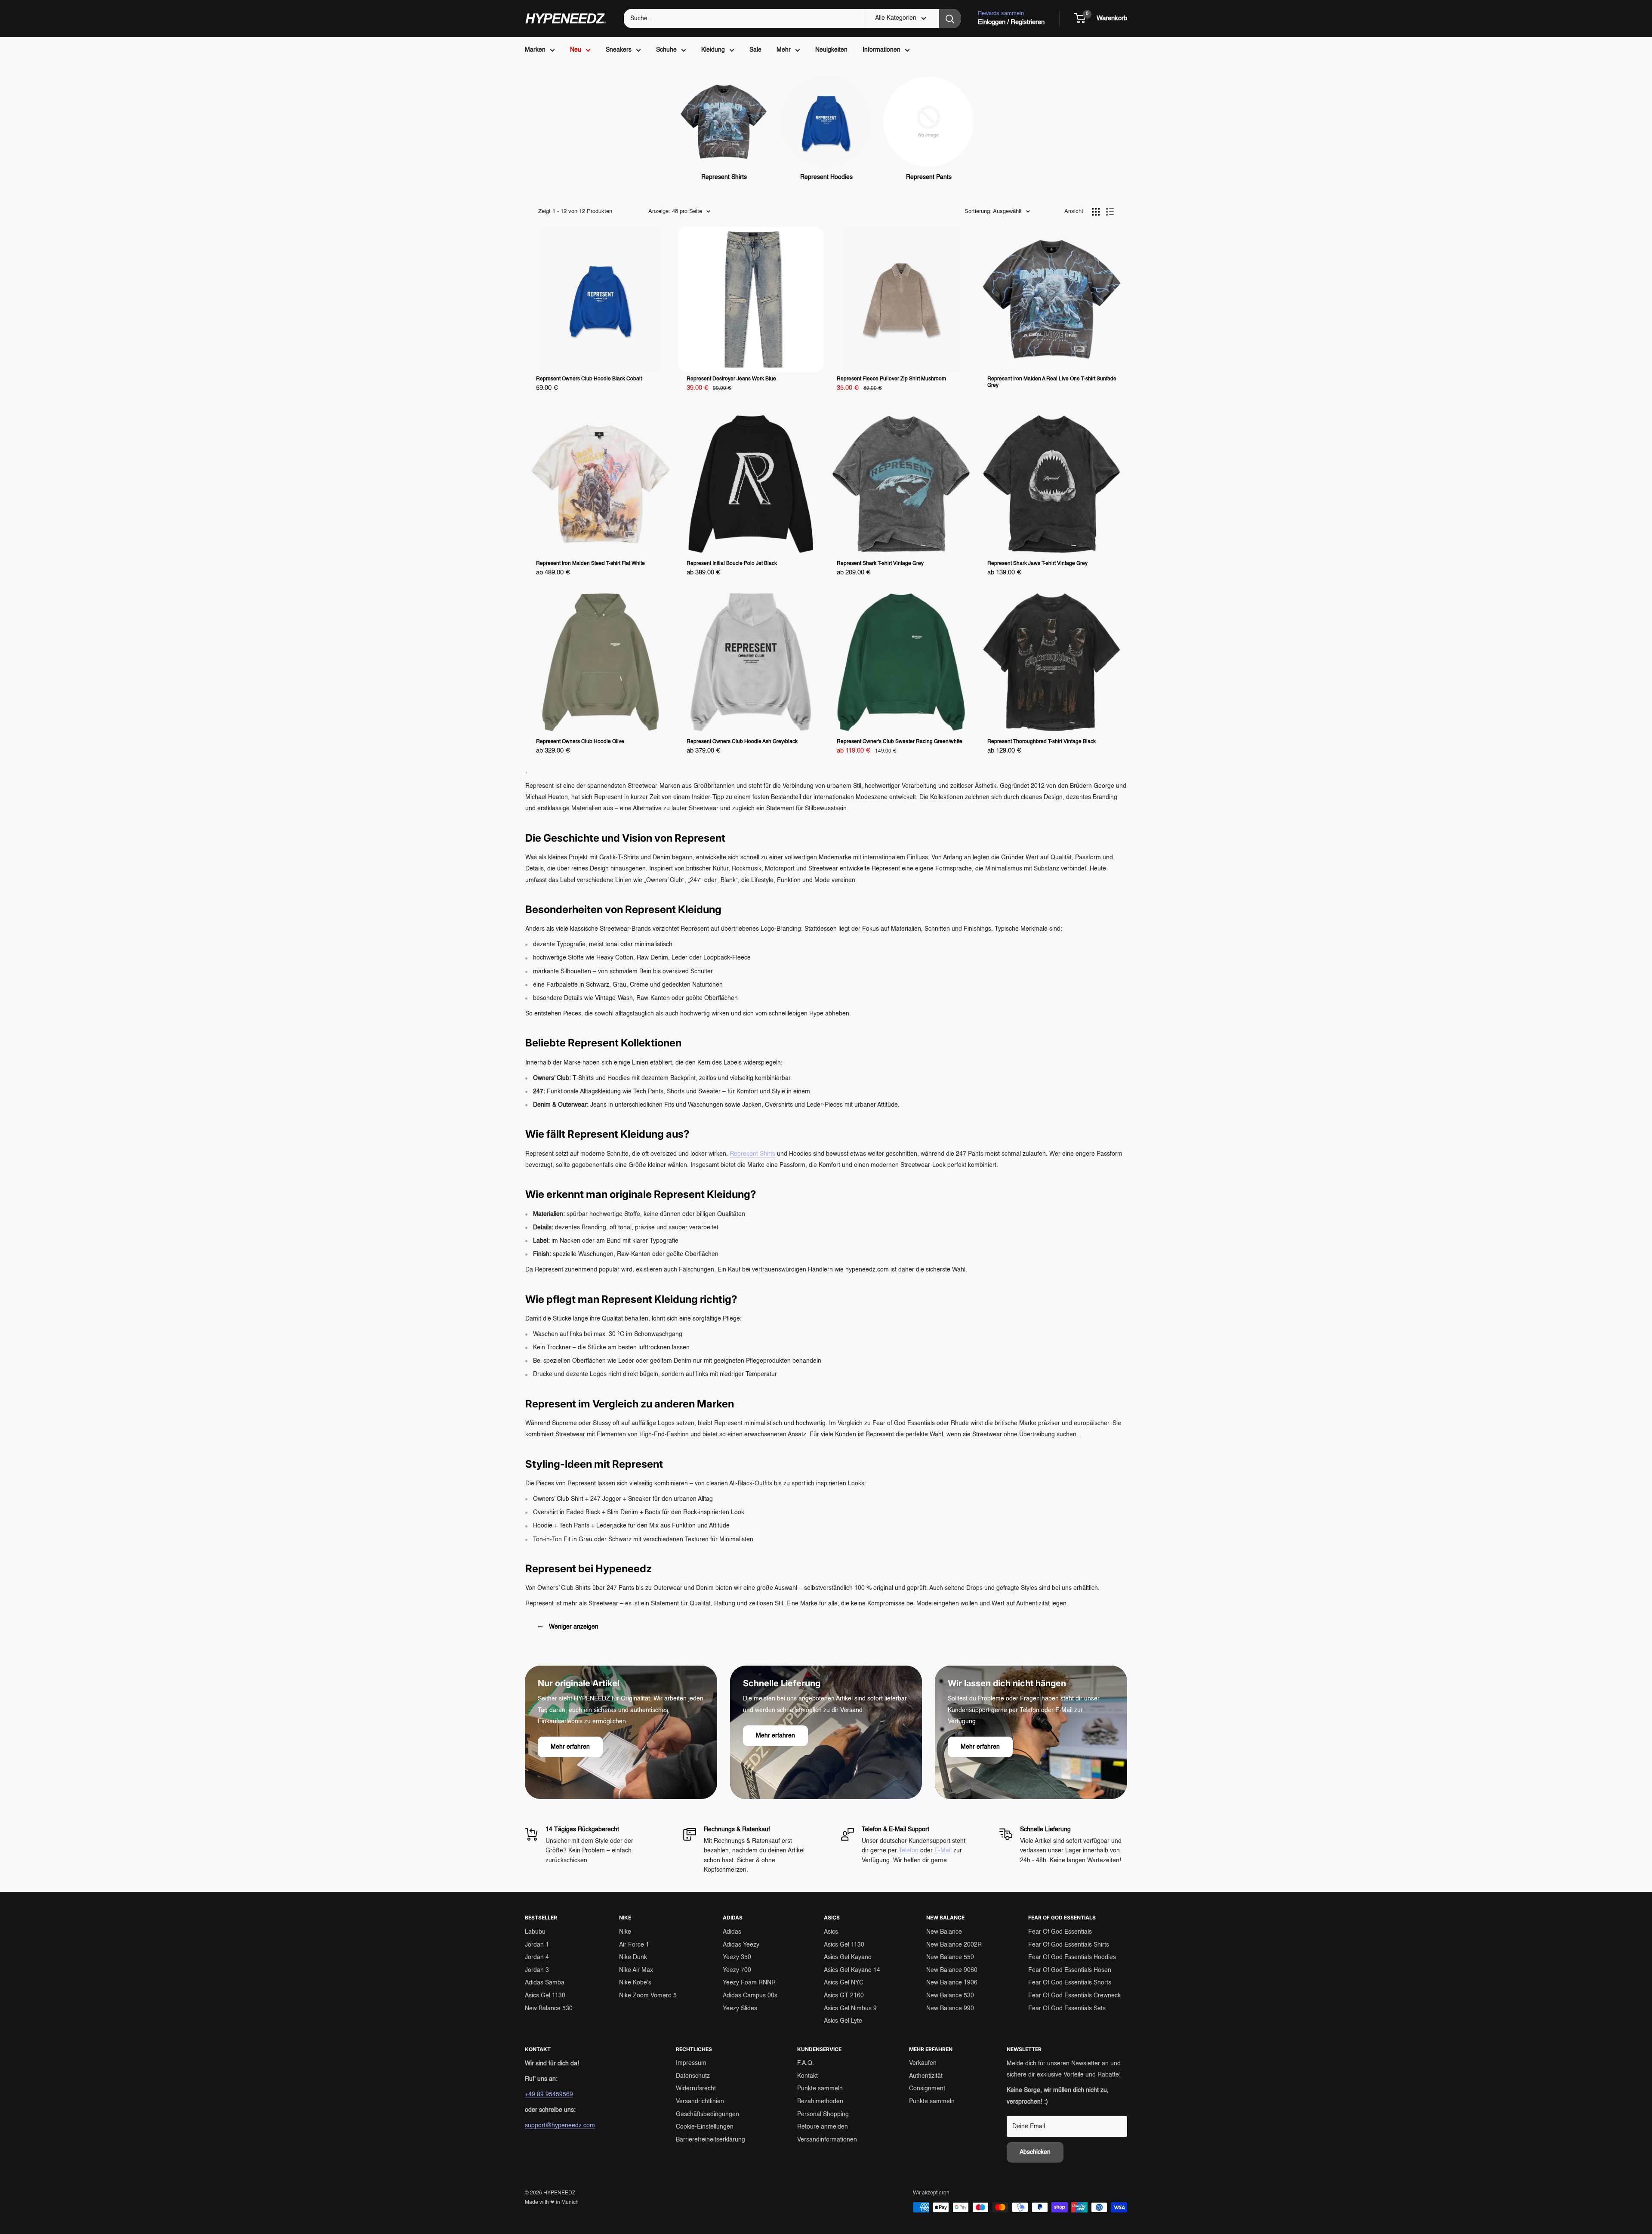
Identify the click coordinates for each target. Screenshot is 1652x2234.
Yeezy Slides (740, 2009)
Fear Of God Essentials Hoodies (1072, 1957)
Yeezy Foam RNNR (749, 1983)
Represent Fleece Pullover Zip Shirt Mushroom (891, 379)
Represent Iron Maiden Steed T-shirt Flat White (590, 564)
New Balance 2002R (954, 1945)
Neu (576, 50)
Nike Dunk (633, 1957)
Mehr (784, 50)
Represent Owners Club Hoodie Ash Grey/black (742, 742)
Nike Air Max (636, 1970)
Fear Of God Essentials (1060, 1932)
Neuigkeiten (831, 50)
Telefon (909, 1851)
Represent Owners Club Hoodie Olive (580, 742)
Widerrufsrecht (696, 2089)
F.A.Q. (806, 2063)
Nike (625, 1932)
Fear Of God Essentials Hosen (1070, 1970)
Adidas (732, 1932)
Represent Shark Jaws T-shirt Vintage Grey (1037, 564)
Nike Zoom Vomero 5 (648, 1996)
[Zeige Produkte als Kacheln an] (1096, 212)
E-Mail (943, 1851)
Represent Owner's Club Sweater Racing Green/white (900, 742)
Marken (535, 50)
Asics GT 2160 (844, 1996)
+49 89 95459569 (549, 2095)
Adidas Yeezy (741, 1945)
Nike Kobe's (635, 1983)
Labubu (535, 1932)
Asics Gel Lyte (843, 2021)
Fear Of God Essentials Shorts (1070, 1983)
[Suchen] (950, 19)
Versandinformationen (827, 2140)
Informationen (881, 50)
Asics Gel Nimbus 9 (850, 2009)
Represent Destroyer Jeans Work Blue (731, 379)
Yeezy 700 (737, 1970)
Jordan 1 (537, 1945)
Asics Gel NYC (844, 1983)
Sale (755, 50)
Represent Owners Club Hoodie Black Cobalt (589, 379)
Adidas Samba (545, 1983)
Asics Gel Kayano (848, 1957)
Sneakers (619, 50)
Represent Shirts (752, 1154)
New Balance (944, 1932)
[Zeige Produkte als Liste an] (1110, 212)
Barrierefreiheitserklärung (710, 2140)
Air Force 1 (634, 1945)
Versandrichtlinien (700, 2101)
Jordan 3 (537, 1970)
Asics (831, 1932)
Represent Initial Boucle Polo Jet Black (732, 564)
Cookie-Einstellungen (705, 2127)
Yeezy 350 (737, 1957)
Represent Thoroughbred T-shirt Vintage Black (1042, 742)
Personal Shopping (823, 2114)
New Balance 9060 (952, 1970)
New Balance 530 (549, 2009)
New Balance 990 (950, 2009)
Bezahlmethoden (820, 2101)
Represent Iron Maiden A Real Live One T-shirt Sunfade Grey (1052, 382)
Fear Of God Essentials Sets (1067, 2009)
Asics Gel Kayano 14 (852, 1970)
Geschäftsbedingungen (707, 2114)
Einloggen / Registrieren (1011, 22)
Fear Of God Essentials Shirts (1069, 1945)
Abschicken (1035, 2152)
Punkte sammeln (820, 2089)
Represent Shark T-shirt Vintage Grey (880, 564)
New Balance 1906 (952, 1983)
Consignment (927, 2089)
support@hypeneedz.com (560, 2126)
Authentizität (926, 2076)
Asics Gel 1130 (545, 1996)
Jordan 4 (537, 1957)
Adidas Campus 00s (750, 1996)
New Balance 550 (950, 1957)
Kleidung (713, 50)
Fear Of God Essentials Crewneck (1074, 1996)
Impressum (691, 2063)
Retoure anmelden (823, 2127)
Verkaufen (923, 2063)
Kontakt (808, 2076)
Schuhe (666, 50)
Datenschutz (693, 2076)
